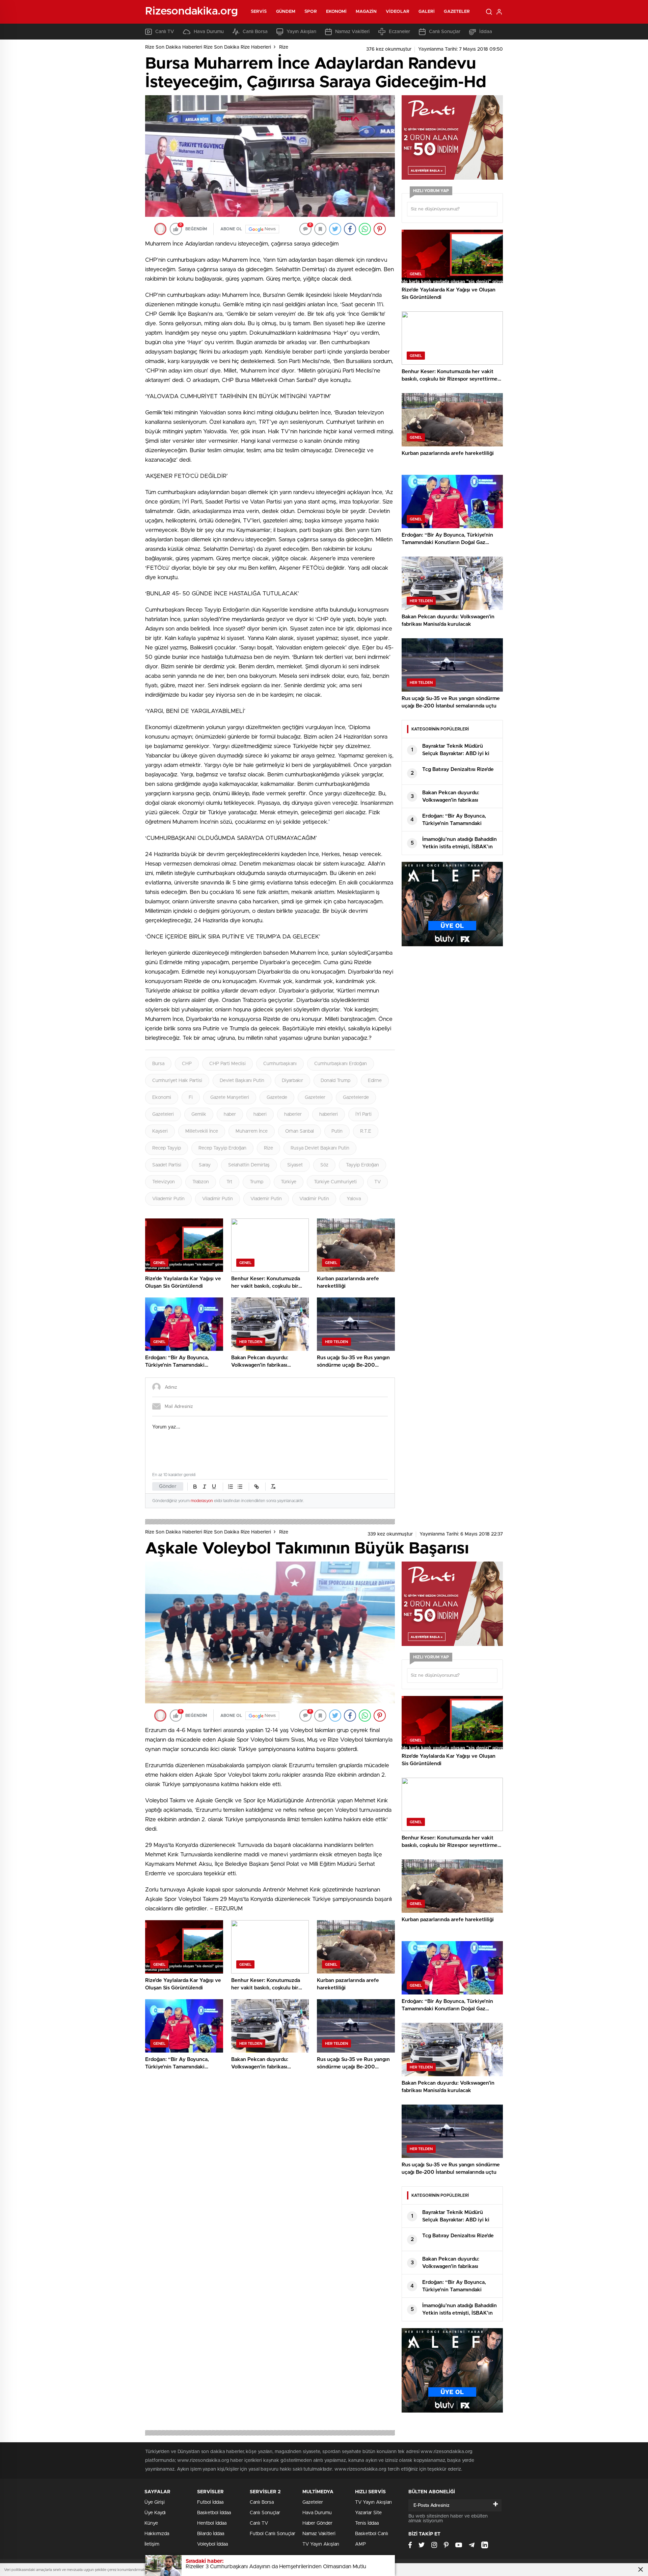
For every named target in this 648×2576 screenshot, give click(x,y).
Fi (191, 1098)
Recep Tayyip (167, 1148)
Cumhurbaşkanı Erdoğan (341, 1064)
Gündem (286, 12)
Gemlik (199, 1114)
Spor (310, 12)
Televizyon (164, 1182)
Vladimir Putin (314, 1199)
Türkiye (289, 1182)
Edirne (375, 1081)
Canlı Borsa (255, 32)
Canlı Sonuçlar (445, 32)
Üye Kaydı (155, 2513)
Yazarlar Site (368, 2513)
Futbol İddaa (210, 2502)
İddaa (486, 32)
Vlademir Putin (266, 1199)
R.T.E (366, 1131)
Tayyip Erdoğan (362, 1165)
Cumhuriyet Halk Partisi (177, 1081)
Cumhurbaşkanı (280, 1064)
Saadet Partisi (167, 1165)
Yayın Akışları (301, 32)
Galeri (427, 12)
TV (377, 1182)
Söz (324, 1165)
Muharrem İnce (252, 1131)
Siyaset (295, 1165)
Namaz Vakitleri (352, 32)
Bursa (158, 1064)
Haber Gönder (317, 2523)
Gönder (168, 1486)
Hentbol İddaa (212, 2523)
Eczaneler (399, 32)
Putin (337, 1131)
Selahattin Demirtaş (249, 1165)
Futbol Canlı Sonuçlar (273, 2534)
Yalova (354, 1199)
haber (230, 1114)
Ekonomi (336, 12)
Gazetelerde (356, 1098)
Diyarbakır (292, 1081)
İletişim (152, 2544)
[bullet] (240, 1487)
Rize (284, 47)
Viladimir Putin (218, 1199)
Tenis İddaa (367, 2523)
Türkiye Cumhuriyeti (335, 1182)
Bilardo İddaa (211, 2534)
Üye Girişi (155, 2502)
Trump (256, 1182)
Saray (205, 1165)
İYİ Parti (363, 1114)
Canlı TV (165, 32)
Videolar (398, 12)
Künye (151, 2523)
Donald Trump (335, 1081)
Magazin (366, 12)
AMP (360, 2544)
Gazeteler (457, 12)
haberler (293, 1114)
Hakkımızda (157, 2534)
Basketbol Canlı (372, 2534)
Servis (259, 12)
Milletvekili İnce (202, 1131)
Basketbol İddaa (214, 2513)
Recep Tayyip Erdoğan (222, 1148)
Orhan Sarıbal (300, 1131)
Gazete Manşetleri (230, 1098)
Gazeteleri (163, 1114)
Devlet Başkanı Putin (242, 1081)
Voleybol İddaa (212, 2544)
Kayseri (160, 1131)
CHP (187, 1064)
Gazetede (277, 1098)
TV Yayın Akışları (321, 2544)
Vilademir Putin (168, 1199)
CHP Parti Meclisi (227, 1064)
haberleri (329, 1114)
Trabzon (201, 1182)
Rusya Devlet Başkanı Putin (320, 1148)
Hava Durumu (209, 32)
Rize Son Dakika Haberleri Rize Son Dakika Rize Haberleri (208, 47)
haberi (260, 1114)
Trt (229, 1182)
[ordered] (231, 1487)
